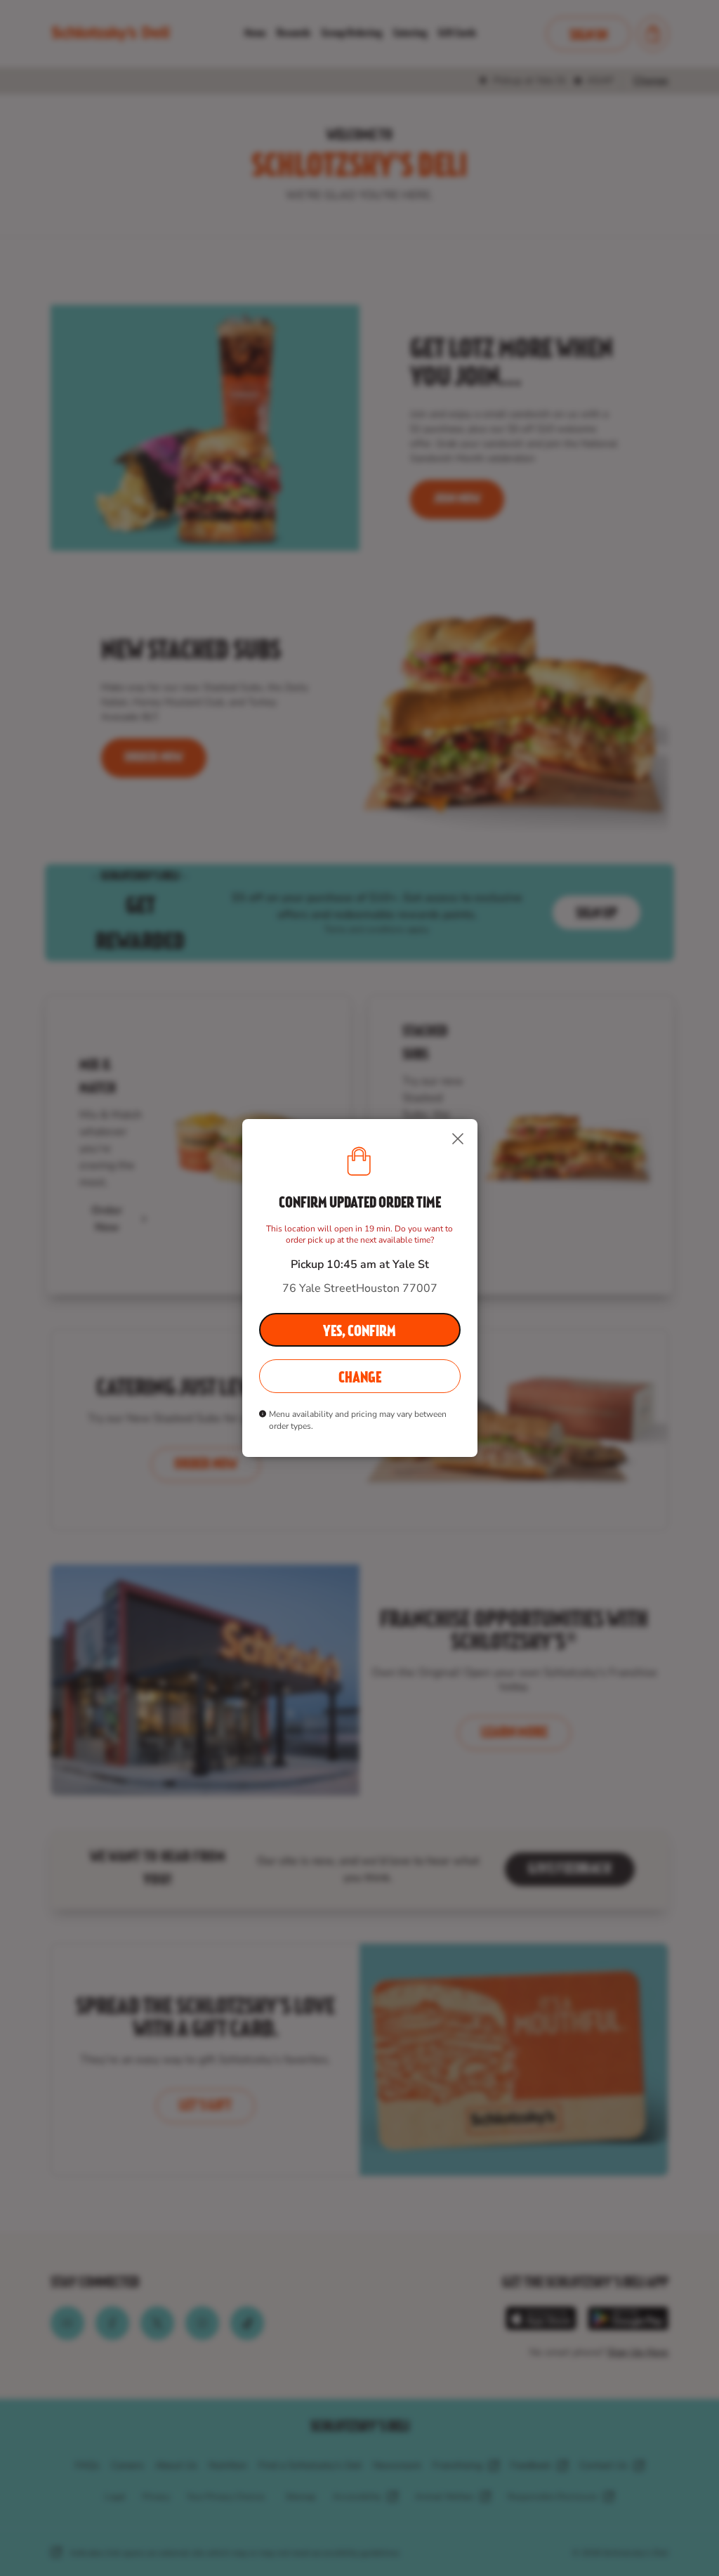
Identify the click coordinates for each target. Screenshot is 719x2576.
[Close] (458, 1139)
